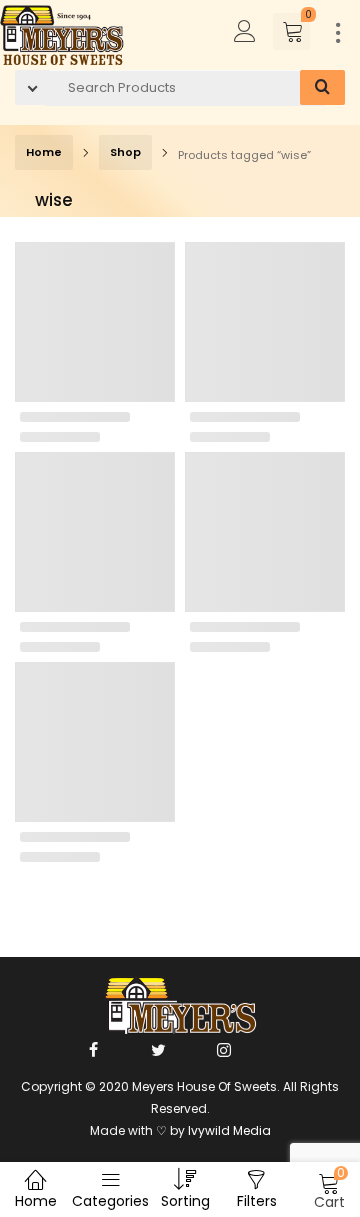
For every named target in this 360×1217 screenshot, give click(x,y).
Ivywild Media (229, 1130)
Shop (125, 152)
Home (44, 152)
